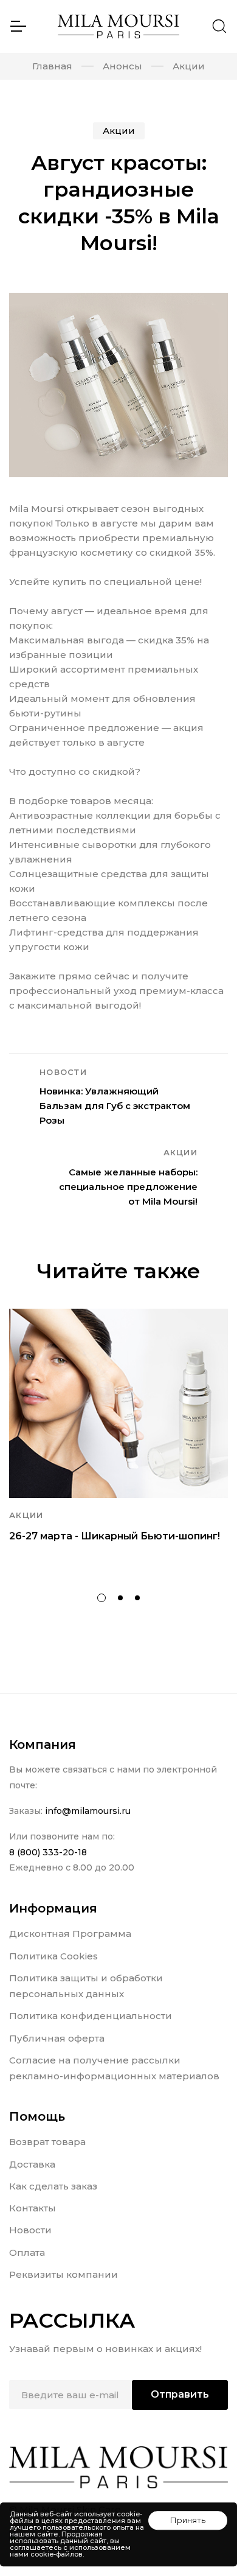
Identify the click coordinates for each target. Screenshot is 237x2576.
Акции (189, 66)
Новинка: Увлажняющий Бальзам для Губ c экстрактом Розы (115, 1106)
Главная (52, 66)
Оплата (27, 2252)
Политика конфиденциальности (91, 2016)
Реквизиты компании (64, 2274)
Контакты (33, 2208)
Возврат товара (47, 2142)
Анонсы (122, 66)
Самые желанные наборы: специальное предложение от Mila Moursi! (128, 1187)
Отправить (180, 2394)
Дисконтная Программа (70, 1934)
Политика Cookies (53, 1956)
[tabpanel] (118, 1442)
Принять (188, 2520)
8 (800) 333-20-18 (48, 1852)
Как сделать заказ (53, 2186)
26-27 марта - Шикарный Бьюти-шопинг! (115, 1536)
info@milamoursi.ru (88, 1811)
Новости (30, 2230)
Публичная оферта (57, 2038)
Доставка (32, 2164)
